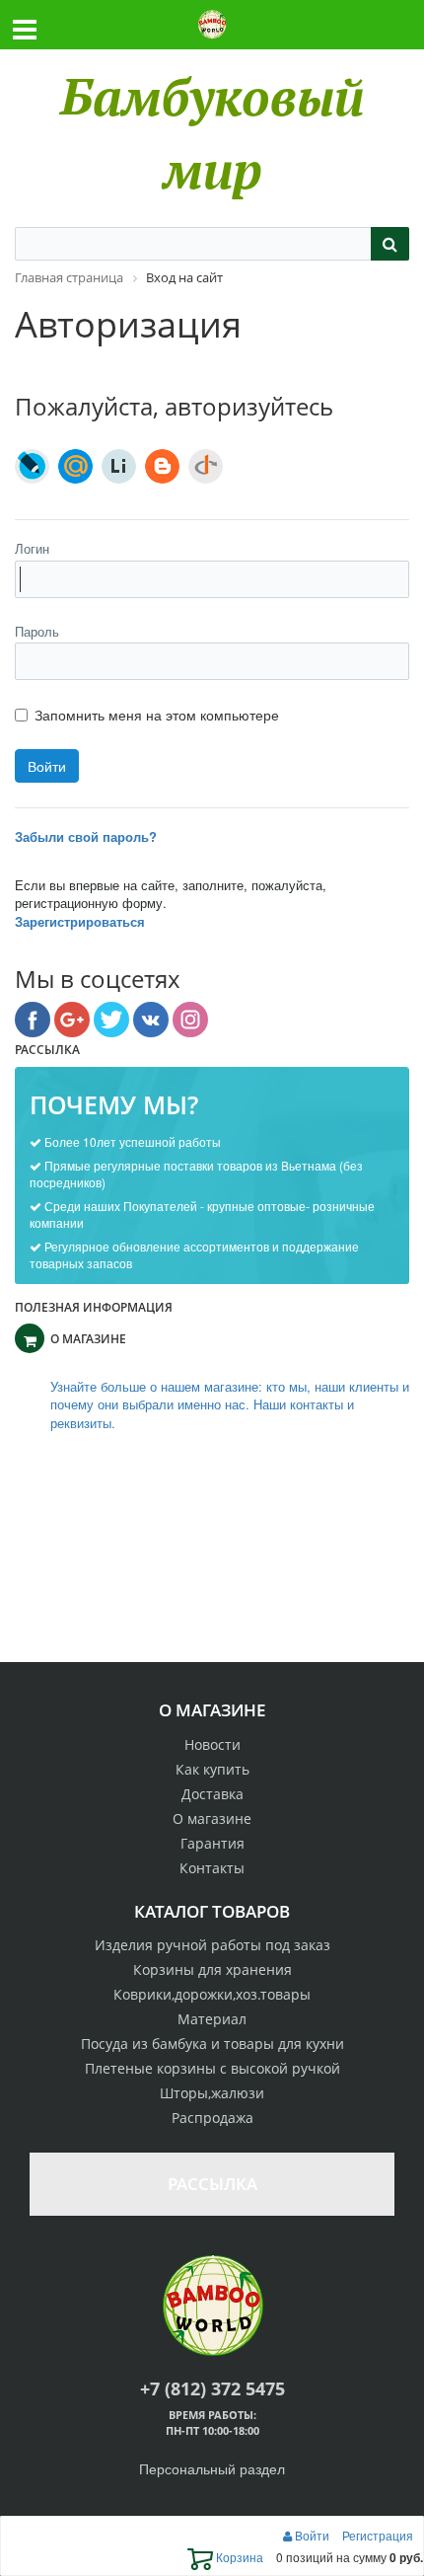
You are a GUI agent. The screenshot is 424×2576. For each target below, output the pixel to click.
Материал (212, 2019)
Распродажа (212, 2118)
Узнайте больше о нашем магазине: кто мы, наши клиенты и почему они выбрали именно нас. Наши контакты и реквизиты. (230, 1405)
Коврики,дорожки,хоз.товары (212, 1994)
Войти (312, 2535)
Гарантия (212, 1843)
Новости (212, 1744)
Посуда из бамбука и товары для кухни (212, 2044)
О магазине (212, 1818)
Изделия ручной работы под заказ (212, 1945)
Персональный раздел (212, 2468)
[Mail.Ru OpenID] (75, 466)
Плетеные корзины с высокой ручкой (212, 2068)
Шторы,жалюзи (212, 2093)
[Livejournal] (32, 466)
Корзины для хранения (212, 1970)
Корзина (238, 2557)
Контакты (212, 1868)
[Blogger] (162, 466)
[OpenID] (206, 466)
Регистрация (378, 2535)
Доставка (212, 1794)
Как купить (212, 1769)
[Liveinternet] (119, 466)
